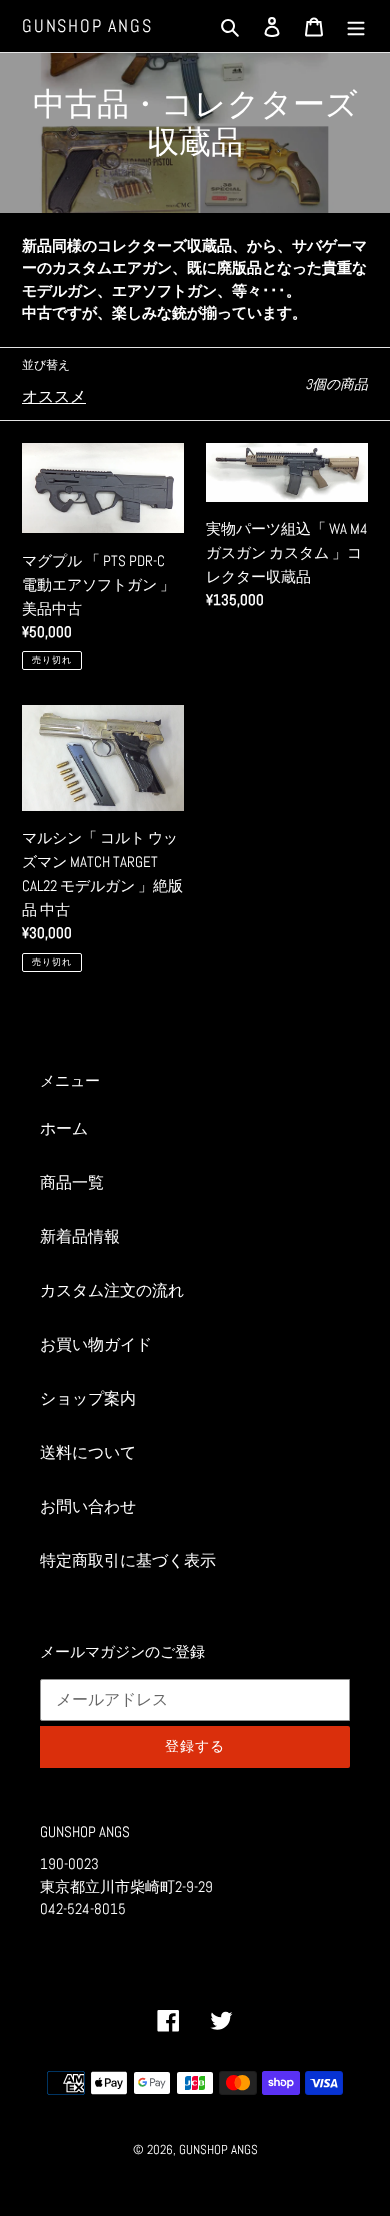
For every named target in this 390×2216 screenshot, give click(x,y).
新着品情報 (80, 1236)
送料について (88, 1452)
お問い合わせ (88, 1506)
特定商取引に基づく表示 (128, 1560)
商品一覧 (72, 1182)
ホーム (64, 1128)
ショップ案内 (88, 1398)
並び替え (46, 365)
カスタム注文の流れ (112, 1290)
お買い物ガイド (96, 1344)
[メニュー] (356, 26)
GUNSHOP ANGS (87, 26)
